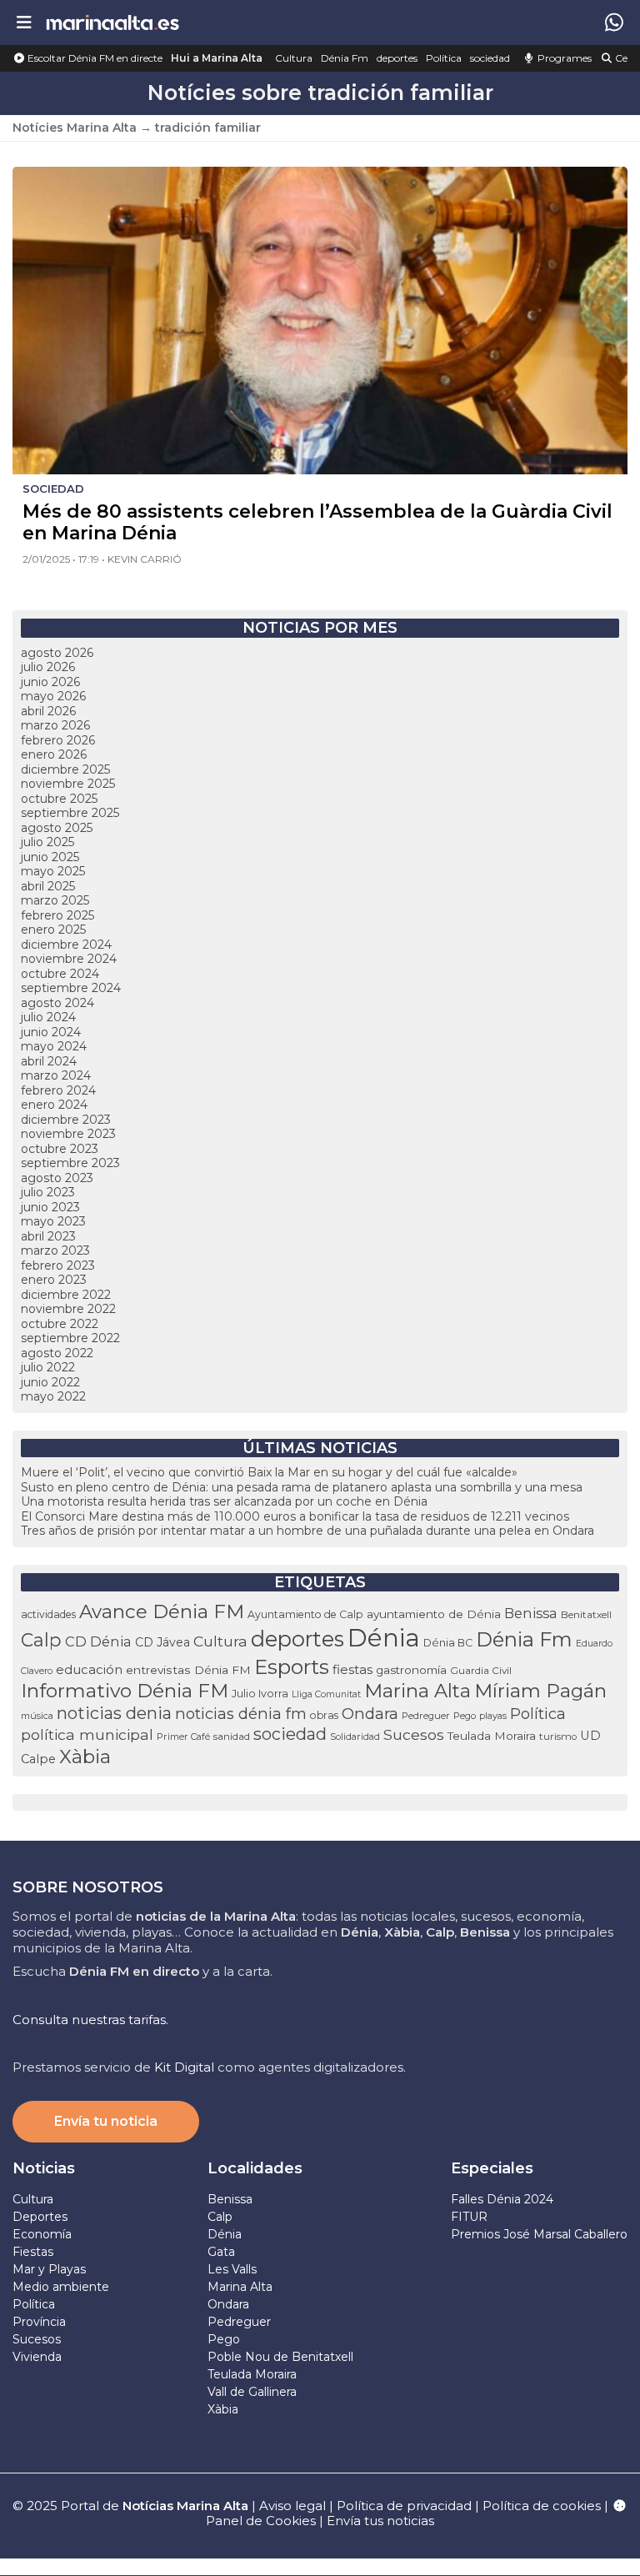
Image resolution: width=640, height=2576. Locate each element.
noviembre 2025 (68, 784)
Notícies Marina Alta (75, 128)
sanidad (232, 1736)
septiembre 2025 (70, 813)
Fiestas (33, 2252)
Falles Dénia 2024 (502, 2199)
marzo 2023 (55, 1250)
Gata (221, 2252)
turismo (558, 1737)
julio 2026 (48, 667)
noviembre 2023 (68, 1134)
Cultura (294, 58)
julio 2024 (48, 1017)
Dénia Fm (345, 58)
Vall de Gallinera (252, 2392)
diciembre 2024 (66, 945)
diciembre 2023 (66, 1120)
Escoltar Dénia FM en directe (94, 58)
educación (89, 1670)
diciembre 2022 (66, 1295)
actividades (48, 1614)
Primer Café (183, 1737)
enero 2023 (54, 1280)
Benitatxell (586, 1614)
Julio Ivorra (260, 1694)
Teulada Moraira (492, 1736)
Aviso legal (292, 2506)
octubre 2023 (60, 1149)
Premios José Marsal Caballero (539, 2234)
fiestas (352, 1669)
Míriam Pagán (540, 1691)
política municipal (87, 1734)
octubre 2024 (60, 974)
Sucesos (414, 1734)
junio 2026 (50, 682)
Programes (563, 58)
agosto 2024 (57, 1003)
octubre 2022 (60, 1324)
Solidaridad (355, 1737)
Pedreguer (426, 1716)
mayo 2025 (53, 871)
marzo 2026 (55, 725)
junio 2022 (50, 1382)
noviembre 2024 (69, 959)
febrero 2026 (58, 740)
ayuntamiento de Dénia (434, 1614)
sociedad (490, 58)
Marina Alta (417, 1691)
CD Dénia (98, 1641)
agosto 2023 (57, 1178)
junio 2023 (50, 1207)
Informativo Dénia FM (125, 1691)
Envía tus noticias (380, 2521)
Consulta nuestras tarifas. (90, 2020)
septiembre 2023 (70, 1163)
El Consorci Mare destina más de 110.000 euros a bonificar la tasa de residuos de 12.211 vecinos (295, 1516)
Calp (41, 1640)
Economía (42, 2234)
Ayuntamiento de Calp (305, 1614)
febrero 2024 (58, 1090)
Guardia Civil (481, 1671)
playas (493, 1716)
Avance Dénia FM (162, 1611)
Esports (292, 1666)
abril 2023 (48, 1236)
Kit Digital (184, 2067)
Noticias (44, 2168)
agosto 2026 (57, 653)
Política (444, 58)
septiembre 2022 (70, 1338)
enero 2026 (54, 754)
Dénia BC (448, 1643)
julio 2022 (48, 1367)
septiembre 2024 (71, 988)
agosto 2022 (57, 1353)
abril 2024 (49, 1061)
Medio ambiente (61, 2287)
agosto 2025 (57, 828)
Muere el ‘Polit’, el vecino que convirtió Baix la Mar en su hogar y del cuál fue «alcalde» (269, 1472)
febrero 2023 (58, 1265)
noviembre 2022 (68, 1309)
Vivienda (37, 2357)
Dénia (384, 1638)
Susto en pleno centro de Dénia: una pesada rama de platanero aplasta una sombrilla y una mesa (302, 1487)
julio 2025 (47, 842)
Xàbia (85, 1757)
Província (39, 2322)
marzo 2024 (56, 1075)
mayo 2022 (53, 1396)
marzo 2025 (55, 900)
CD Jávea (162, 1642)
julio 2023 (48, 1192)
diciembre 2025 (65, 769)
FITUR (469, 2217)
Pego (465, 1716)
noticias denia (114, 1713)
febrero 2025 (57, 915)
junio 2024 (51, 1032)
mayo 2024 (54, 1046)
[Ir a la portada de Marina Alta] (112, 22)
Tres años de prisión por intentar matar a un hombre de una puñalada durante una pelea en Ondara (307, 1531)
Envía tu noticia (106, 2121)
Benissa (531, 1613)
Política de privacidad (406, 2506)
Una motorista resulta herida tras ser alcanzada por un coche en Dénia (224, 1501)
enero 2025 (53, 930)
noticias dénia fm (241, 1714)
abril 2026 (48, 711)
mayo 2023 (53, 1221)
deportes (397, 58)
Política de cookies (542, 2506)
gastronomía (411, 1670)
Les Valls (232, 2269)
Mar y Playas (49, 2269)
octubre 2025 (59, 799)
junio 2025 (50, 857)
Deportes (40, 2217)
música (37, 1716)
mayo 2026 (53, 696)
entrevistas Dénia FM (188, 1670)
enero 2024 (54, 1105)
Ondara (370, 1714)
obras (324, 1715)
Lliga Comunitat (326, 1694)
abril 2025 (48, 886)
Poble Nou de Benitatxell (280, 2357)
